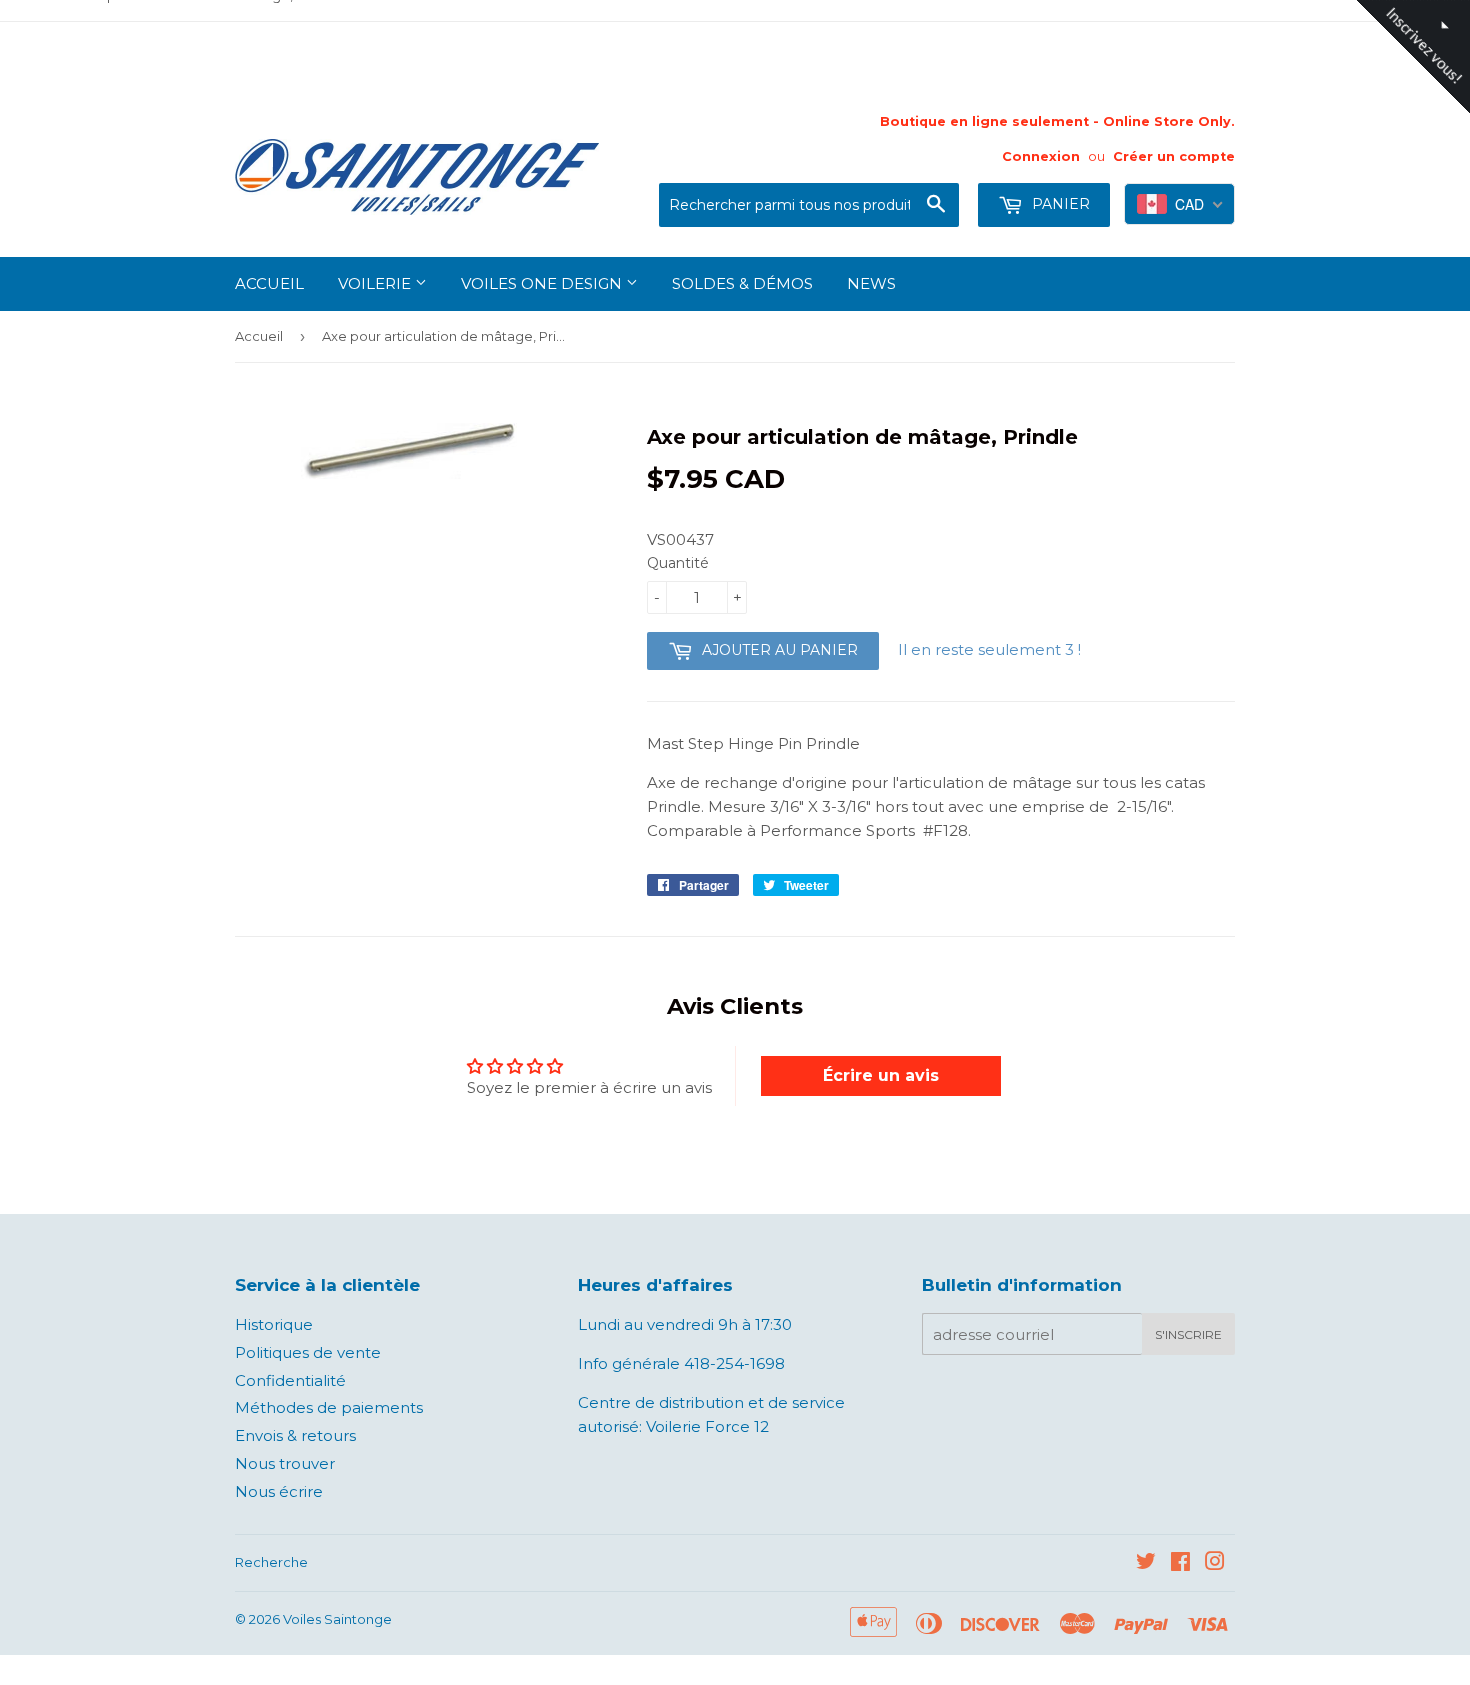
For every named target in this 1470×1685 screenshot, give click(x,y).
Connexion (1041, 156)
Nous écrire (279, 1491)
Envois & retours (295, 1435)
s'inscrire (1188, 1334)
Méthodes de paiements (329, 1407)
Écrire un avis (881, 1075)
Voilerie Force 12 (705, 1426)
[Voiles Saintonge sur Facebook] (1180, 1563)
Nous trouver (285, 1463)
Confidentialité (290, 1380)
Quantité (678, 563)
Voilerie (376, 283)
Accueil (269, 283)
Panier (1059, 204)
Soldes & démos (742, 283)
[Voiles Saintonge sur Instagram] (1215, 1563)
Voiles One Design (543, 283)
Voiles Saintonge (337, 1619)
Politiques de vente (308, 1352)
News (871, 283)
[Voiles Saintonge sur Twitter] (1146, 1563)
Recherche (271, 1562)
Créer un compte (1174, 156)
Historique (274, 1324)
